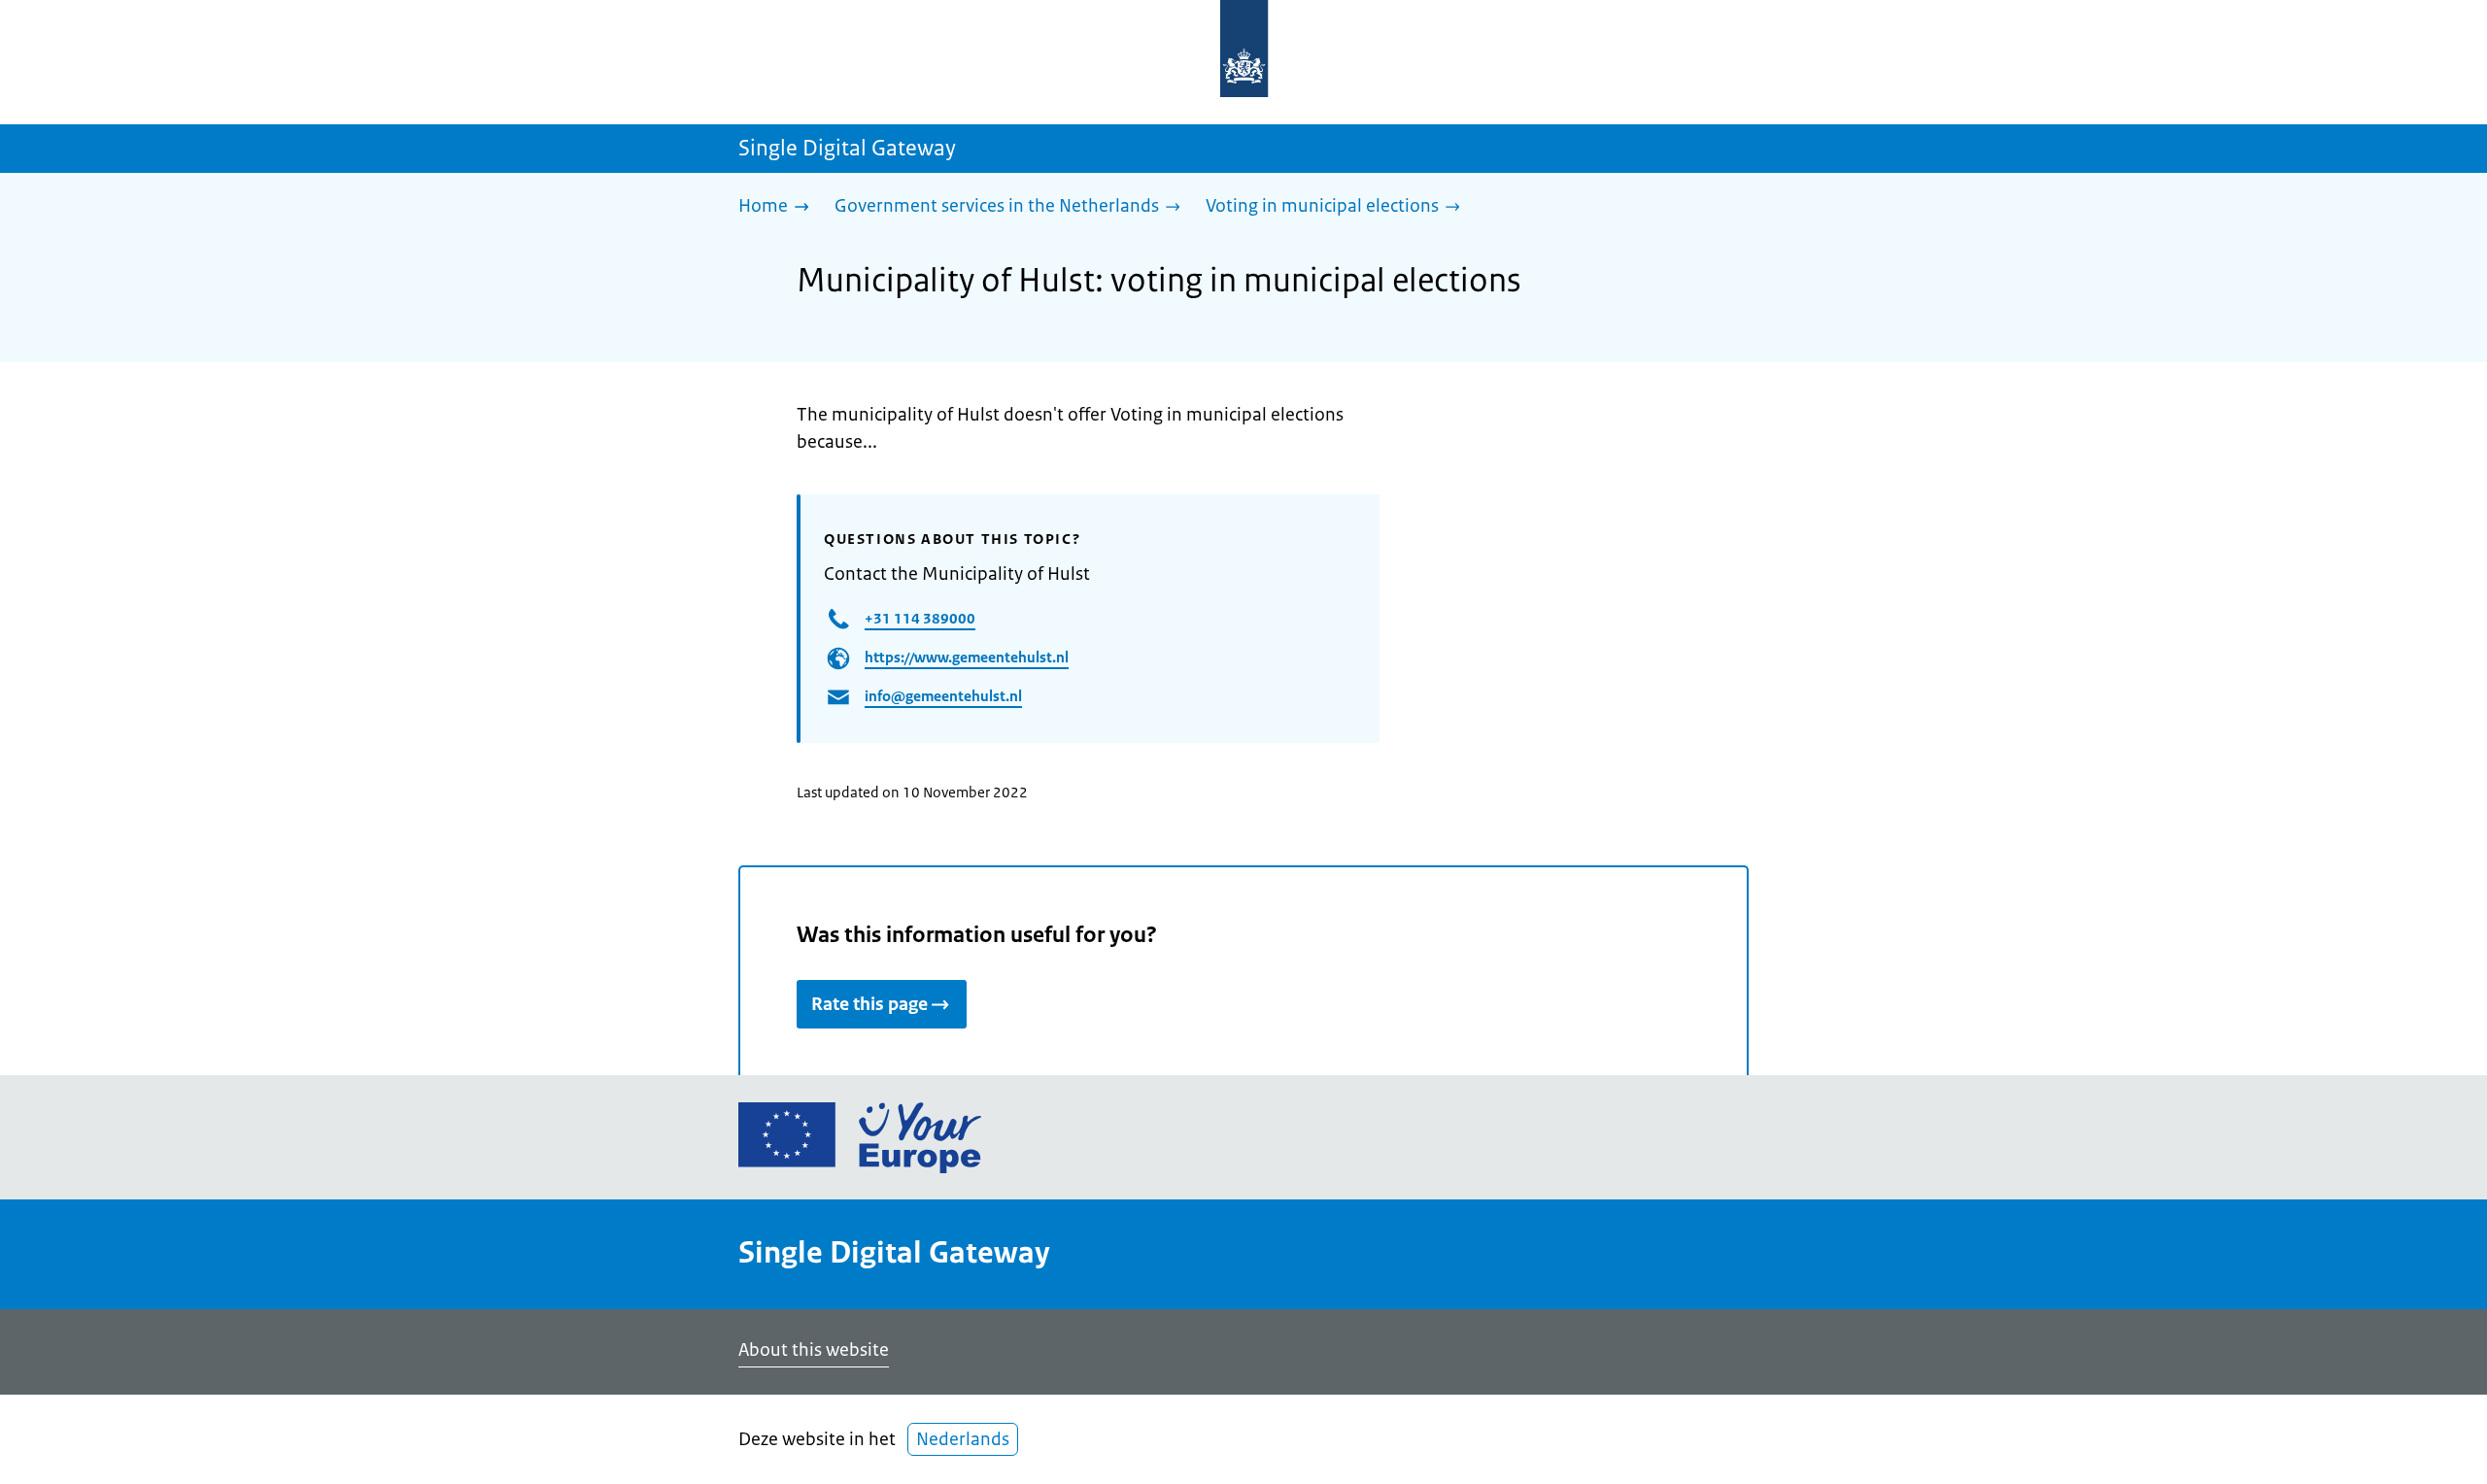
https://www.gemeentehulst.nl (967, 657)
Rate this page (869, 1004)
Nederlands (963, 1439)
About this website (814, 1350)
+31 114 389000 (920, 618)
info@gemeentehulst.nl (943, 696)
